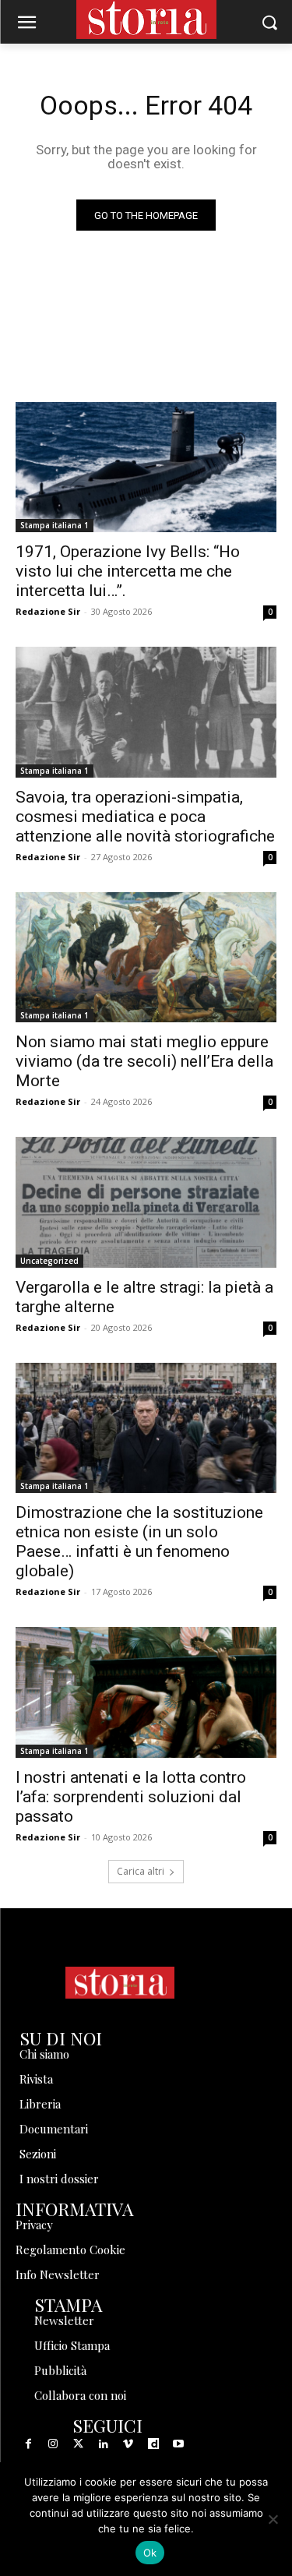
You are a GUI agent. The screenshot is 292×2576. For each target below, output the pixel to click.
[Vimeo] (128, 2444)
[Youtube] (178, 2444)
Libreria (40, 2104)
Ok (150, 2553)
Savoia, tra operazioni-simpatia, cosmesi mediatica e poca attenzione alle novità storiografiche (145, 817)
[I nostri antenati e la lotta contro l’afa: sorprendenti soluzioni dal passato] (146, 1692)
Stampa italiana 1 (55, 525)
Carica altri (141, 1871)
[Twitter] (78, 2444)
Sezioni (38, 2154)
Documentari (54, 2129)
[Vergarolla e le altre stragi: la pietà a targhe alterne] (146, 1202)
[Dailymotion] (153, 2444)
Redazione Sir (48, 611)
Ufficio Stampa (72, 2345)
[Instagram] (53, 2444)
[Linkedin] (104, 2444)
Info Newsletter (58, 2274)
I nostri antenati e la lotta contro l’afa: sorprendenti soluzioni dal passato (131, 1797)
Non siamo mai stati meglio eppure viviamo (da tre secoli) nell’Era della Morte (144, 1061)
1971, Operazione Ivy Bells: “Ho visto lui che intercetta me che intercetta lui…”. (128, 571)
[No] (273, 2519)
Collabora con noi (80, 2395)
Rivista (36, 2079)
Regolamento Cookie (70, 2250)
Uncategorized (49, 1261)
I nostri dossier (59, 2179)
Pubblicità (60, 2370)
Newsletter (64, 2320)
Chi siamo (44, 2054)
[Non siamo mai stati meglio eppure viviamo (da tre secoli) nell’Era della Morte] (146, 958)
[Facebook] (28, 2444)
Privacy (34, 2225)
